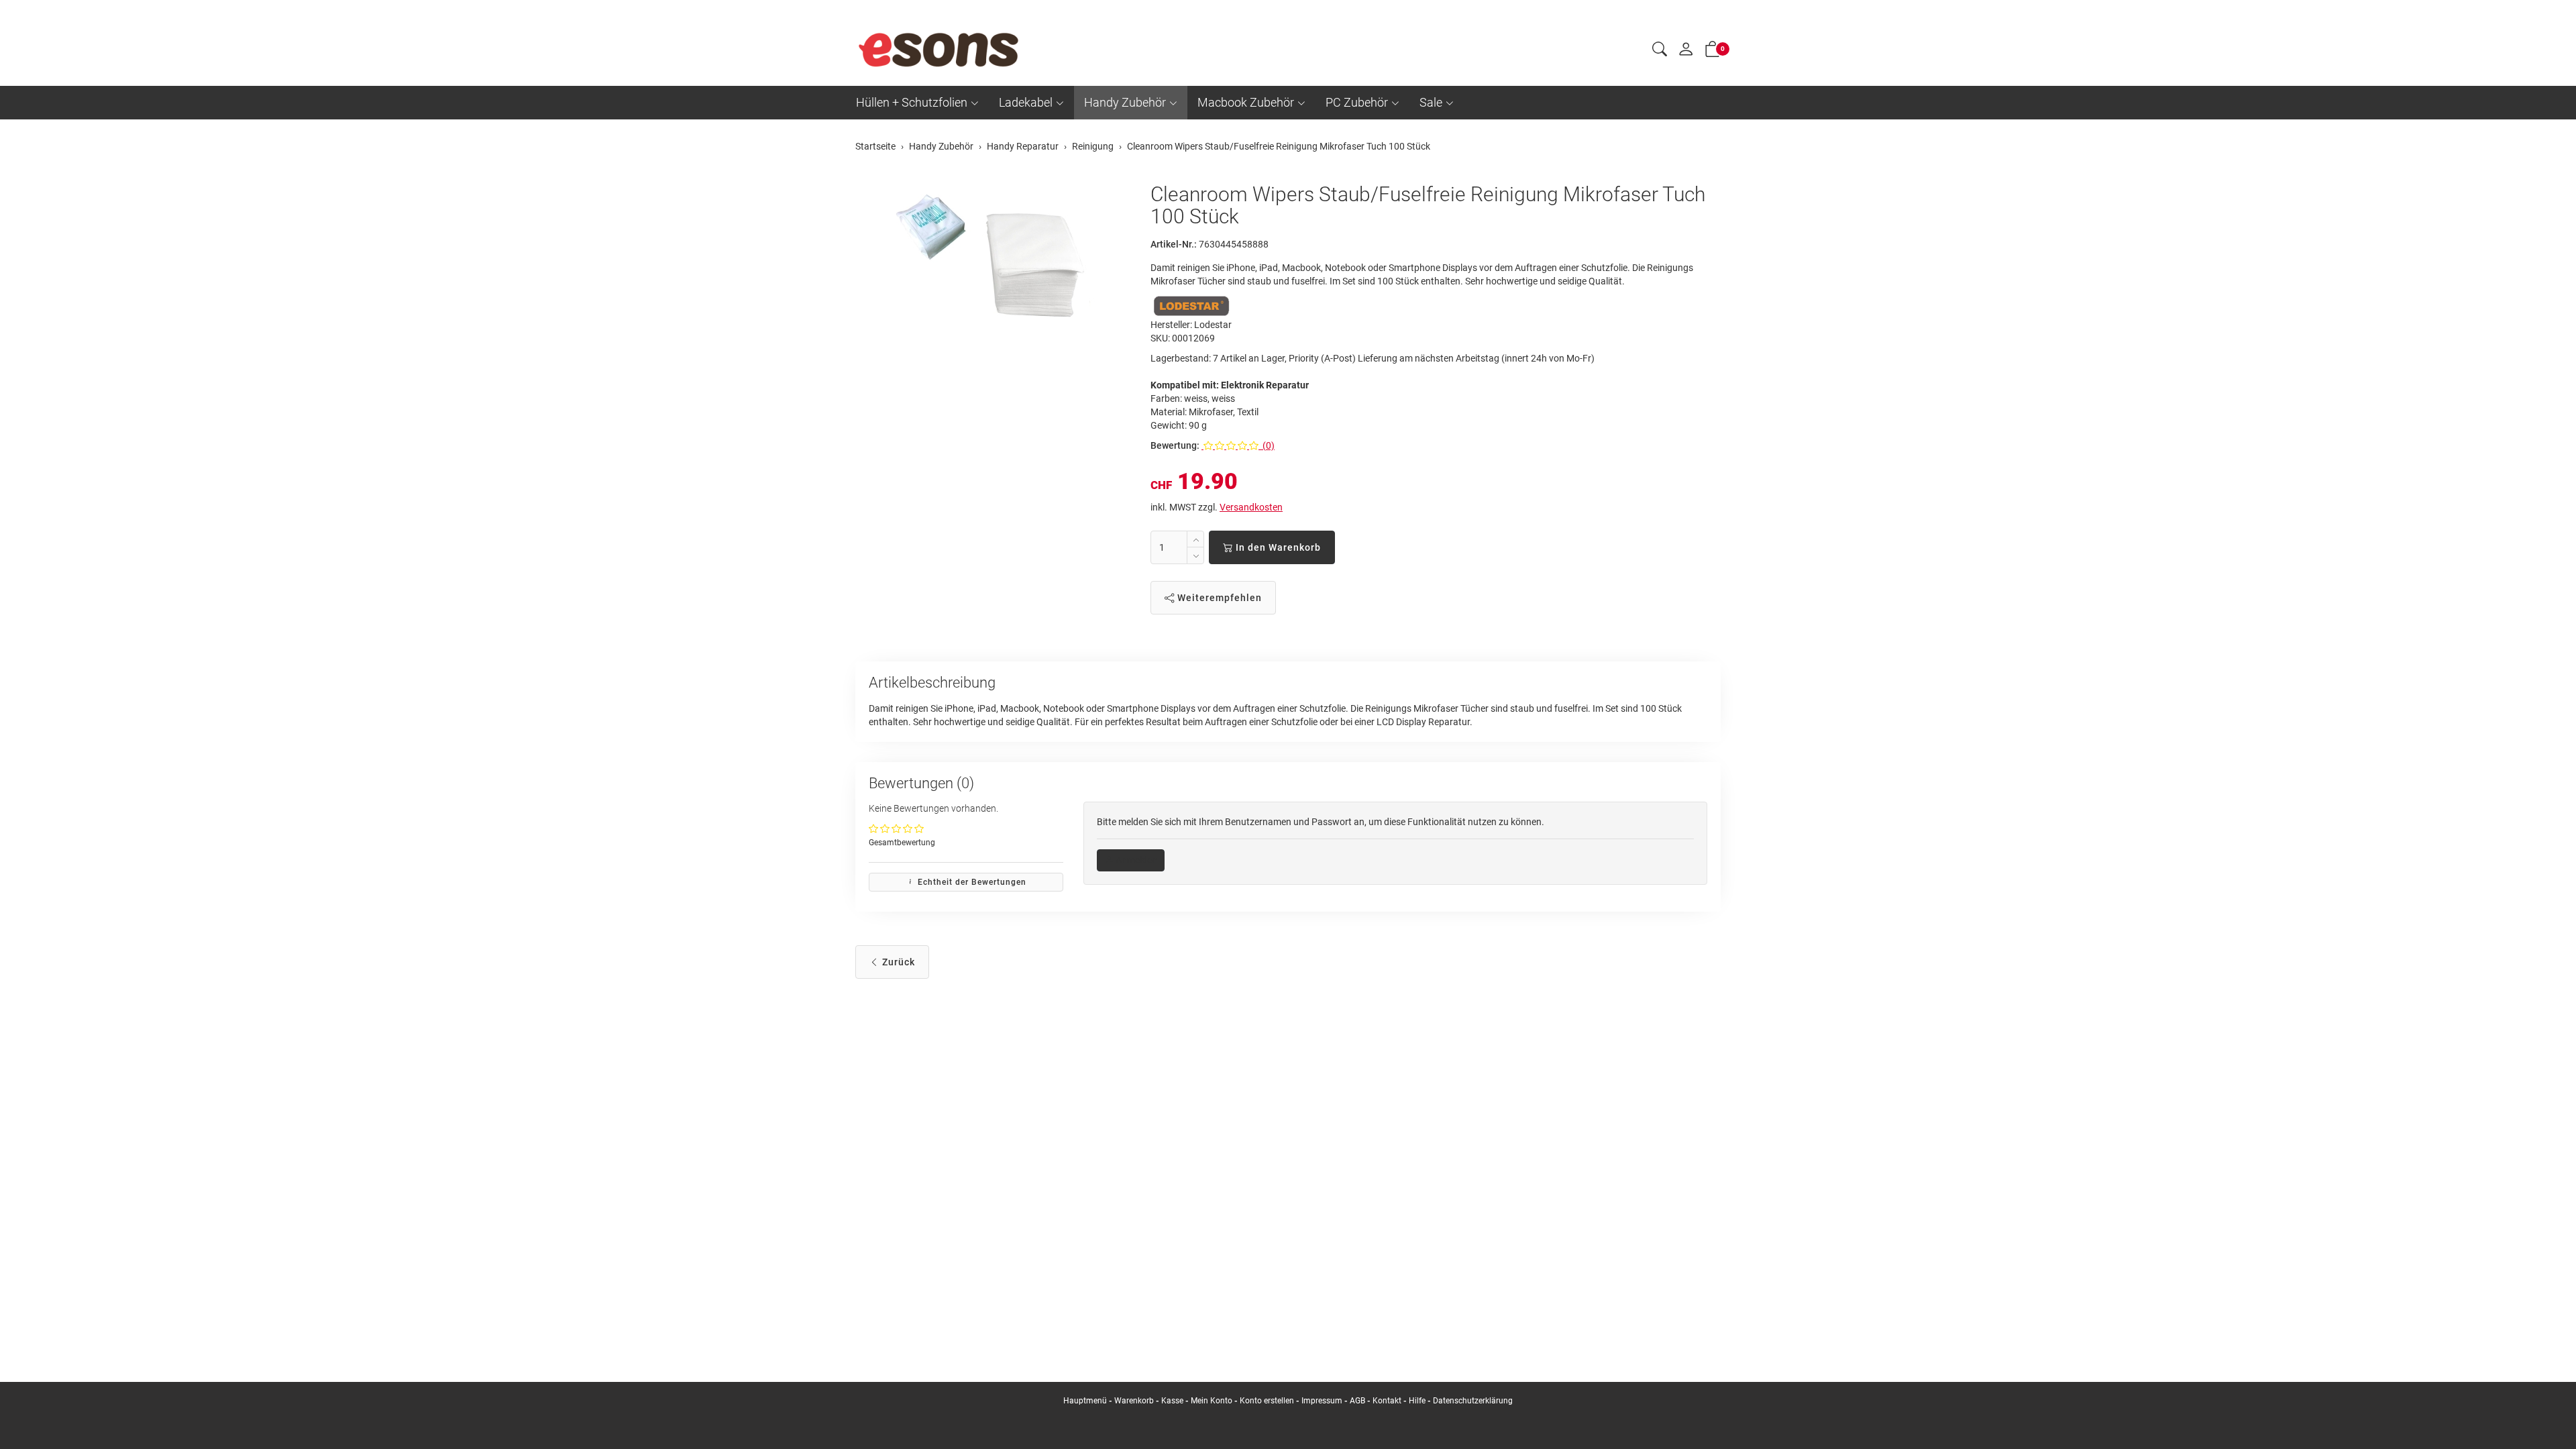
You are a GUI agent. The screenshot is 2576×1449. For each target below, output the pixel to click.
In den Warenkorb (1277, 547)
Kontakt (1387, 1401)
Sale (1431, 102)
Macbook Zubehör (1246, 102)
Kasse (1172, 1401)
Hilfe (1417, 1401)
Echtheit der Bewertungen (971, 882)
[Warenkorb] (1713, 52)
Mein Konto (1212, 1401)
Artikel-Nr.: (1174, 244)
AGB (1357, 1401)
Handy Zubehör (1125, 102)
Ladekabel (1026, 102)
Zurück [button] (897, 962)
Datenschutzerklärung (1473, 1401)
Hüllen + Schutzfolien (912, 102)
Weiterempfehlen (1218, 598)
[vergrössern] (993, 264)
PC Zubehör (1357, 102)
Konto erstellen (1267, 1401)
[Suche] (1660, 51)
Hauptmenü (1085, 1401)
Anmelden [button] (1135, 860)
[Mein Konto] (1686, 52)
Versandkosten (1251, 507)
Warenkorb (1135, 1401)
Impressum (1322, 1401)
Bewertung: (1175, 445)
